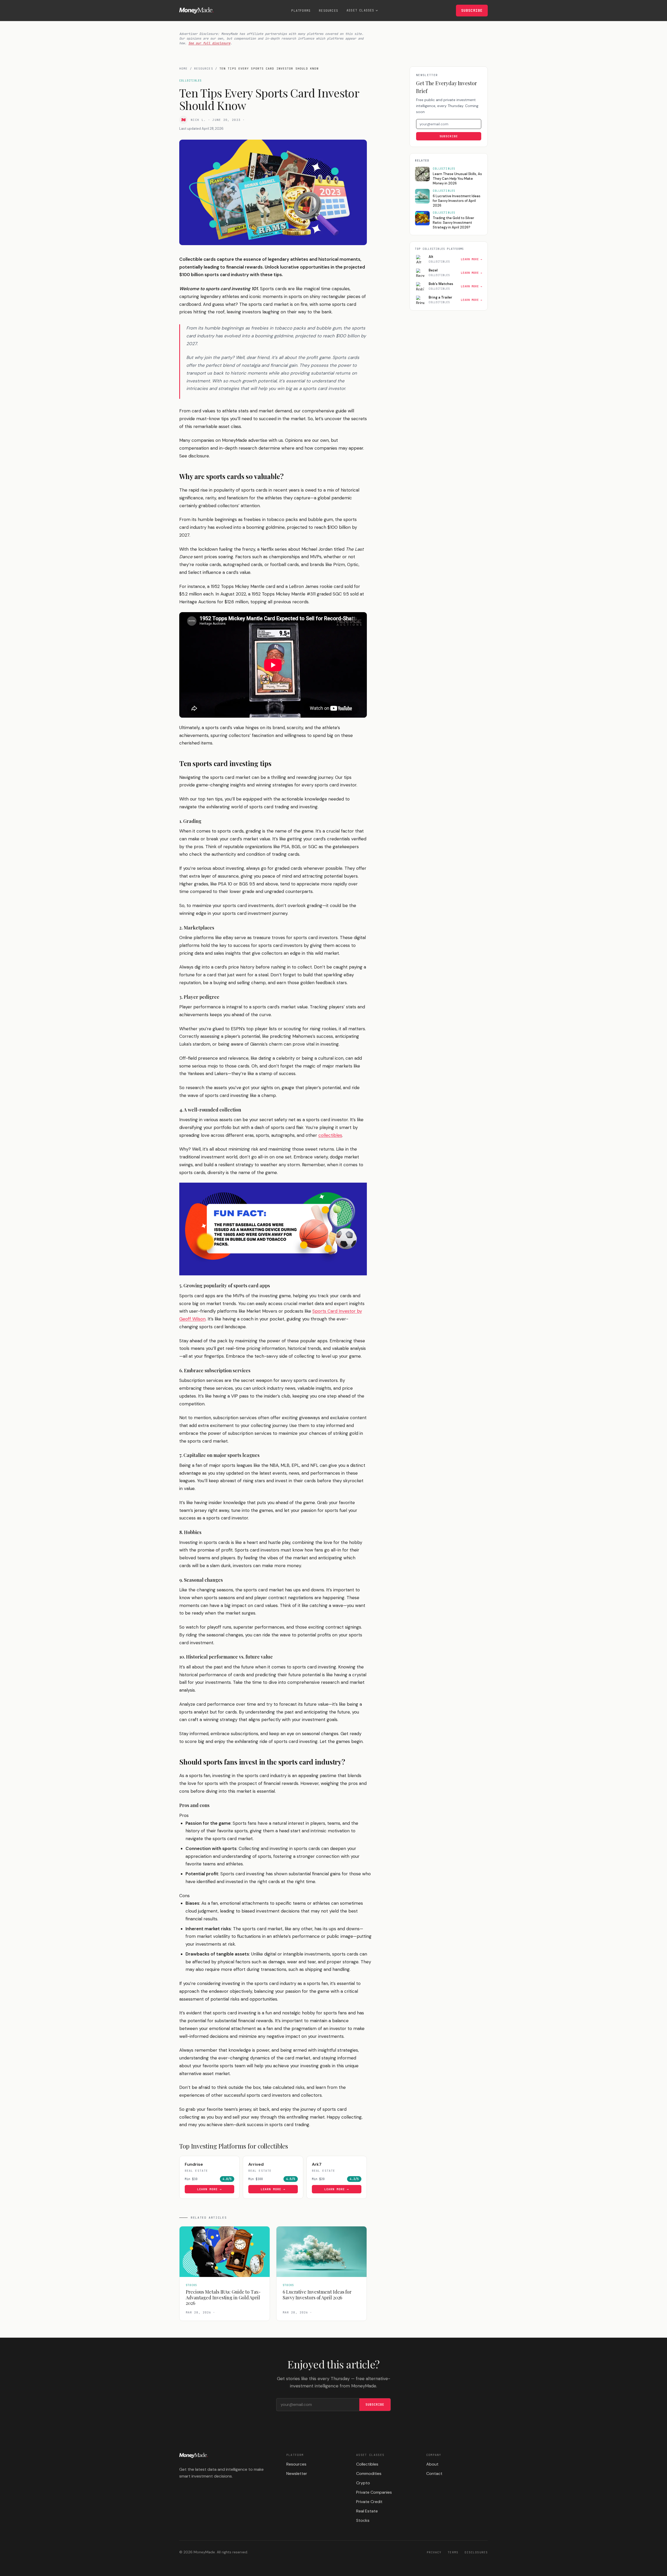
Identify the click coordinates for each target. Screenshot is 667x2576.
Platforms (301, 11)
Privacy (434, 2552)
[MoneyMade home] (196, 10)
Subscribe (472, 10)
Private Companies (374, 2492)
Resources (329, 11)
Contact (434, 2473)
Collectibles (367, 2464)
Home (183, 69)
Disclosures (476, 2552)
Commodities (369, 2473)
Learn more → (210, 2189)
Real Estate (367, 2511)
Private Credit (369, 2502)
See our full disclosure (209, 43)
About (432, 2464)
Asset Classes (360, 10)
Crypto (363, 2483)
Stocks (363, 2520)
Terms (453, 2552)
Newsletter (297, 2473)
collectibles (330, 1135)
